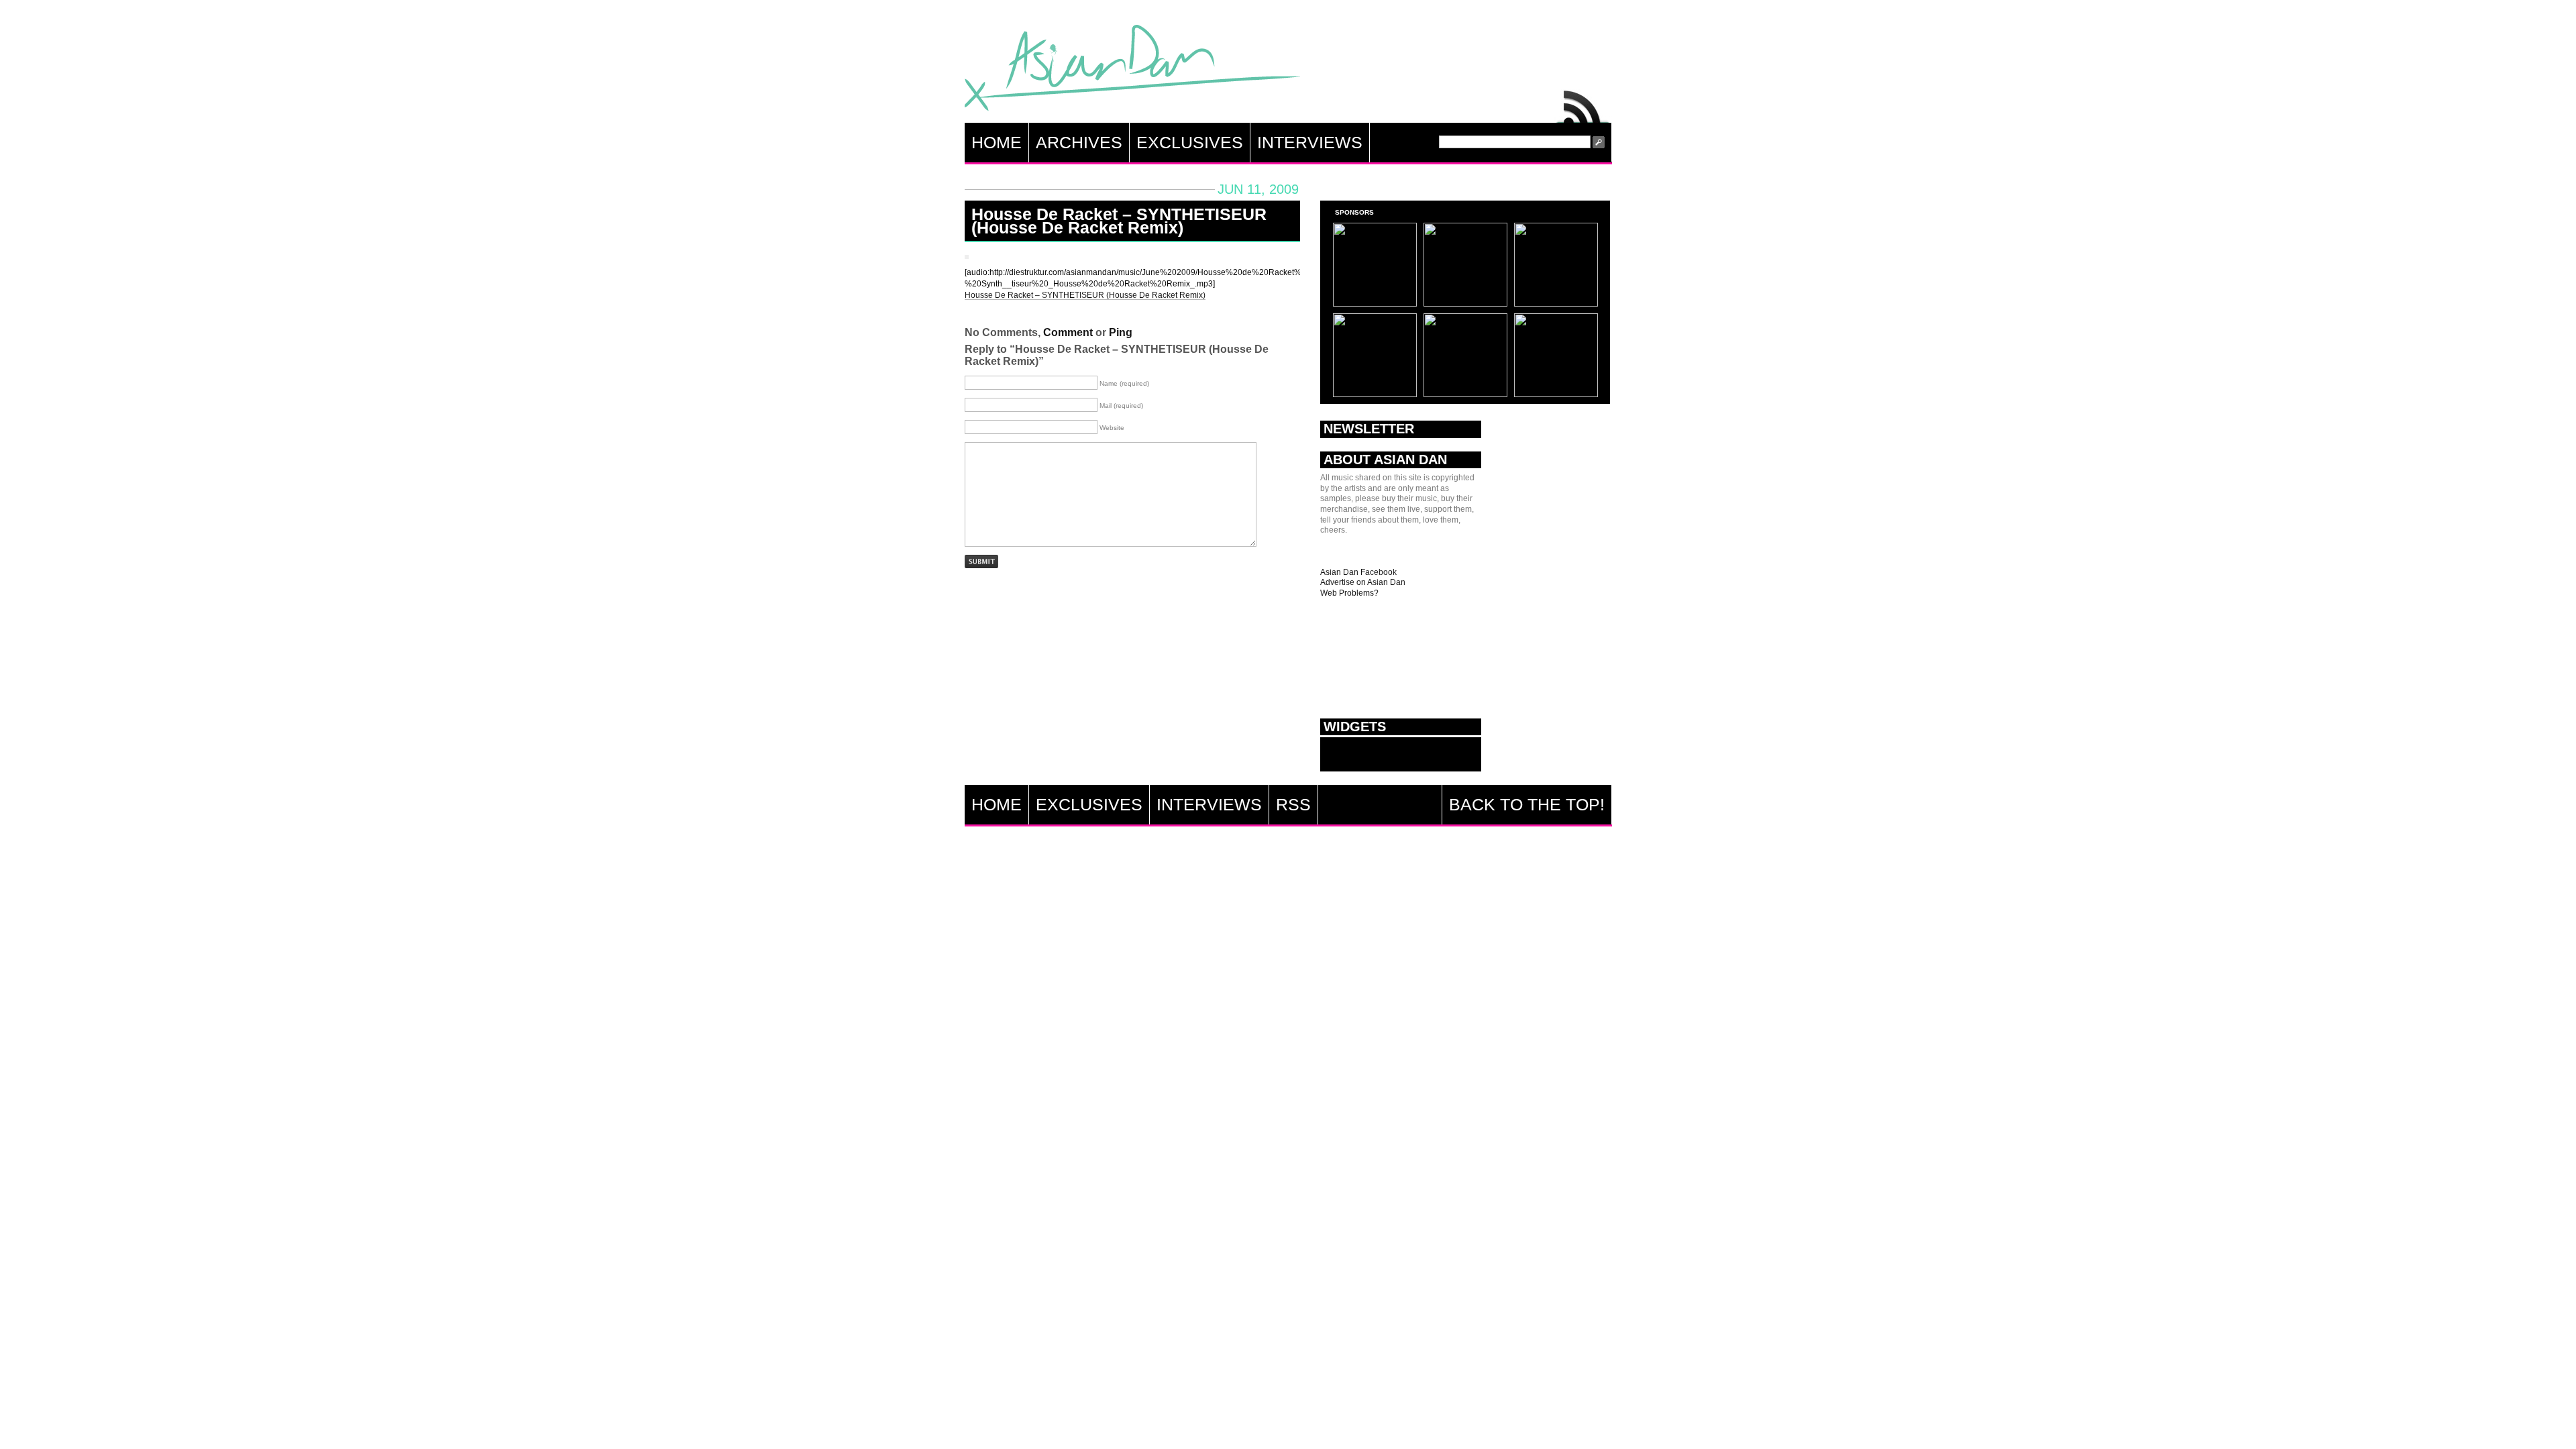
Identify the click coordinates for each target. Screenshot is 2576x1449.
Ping (1121, 332)
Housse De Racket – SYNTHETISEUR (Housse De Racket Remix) (1119, 221)
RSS (1583, 103)
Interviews (1310, 142)
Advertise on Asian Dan (1363, 582)
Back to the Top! (1527, 804)
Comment (1068, 332)
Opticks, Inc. (2556, 1427)
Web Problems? (1349, 593)
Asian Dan (1132, 71)
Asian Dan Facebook (1358, 572)
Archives (1079, 142)
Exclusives (1190, 142)
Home (997, 142)
